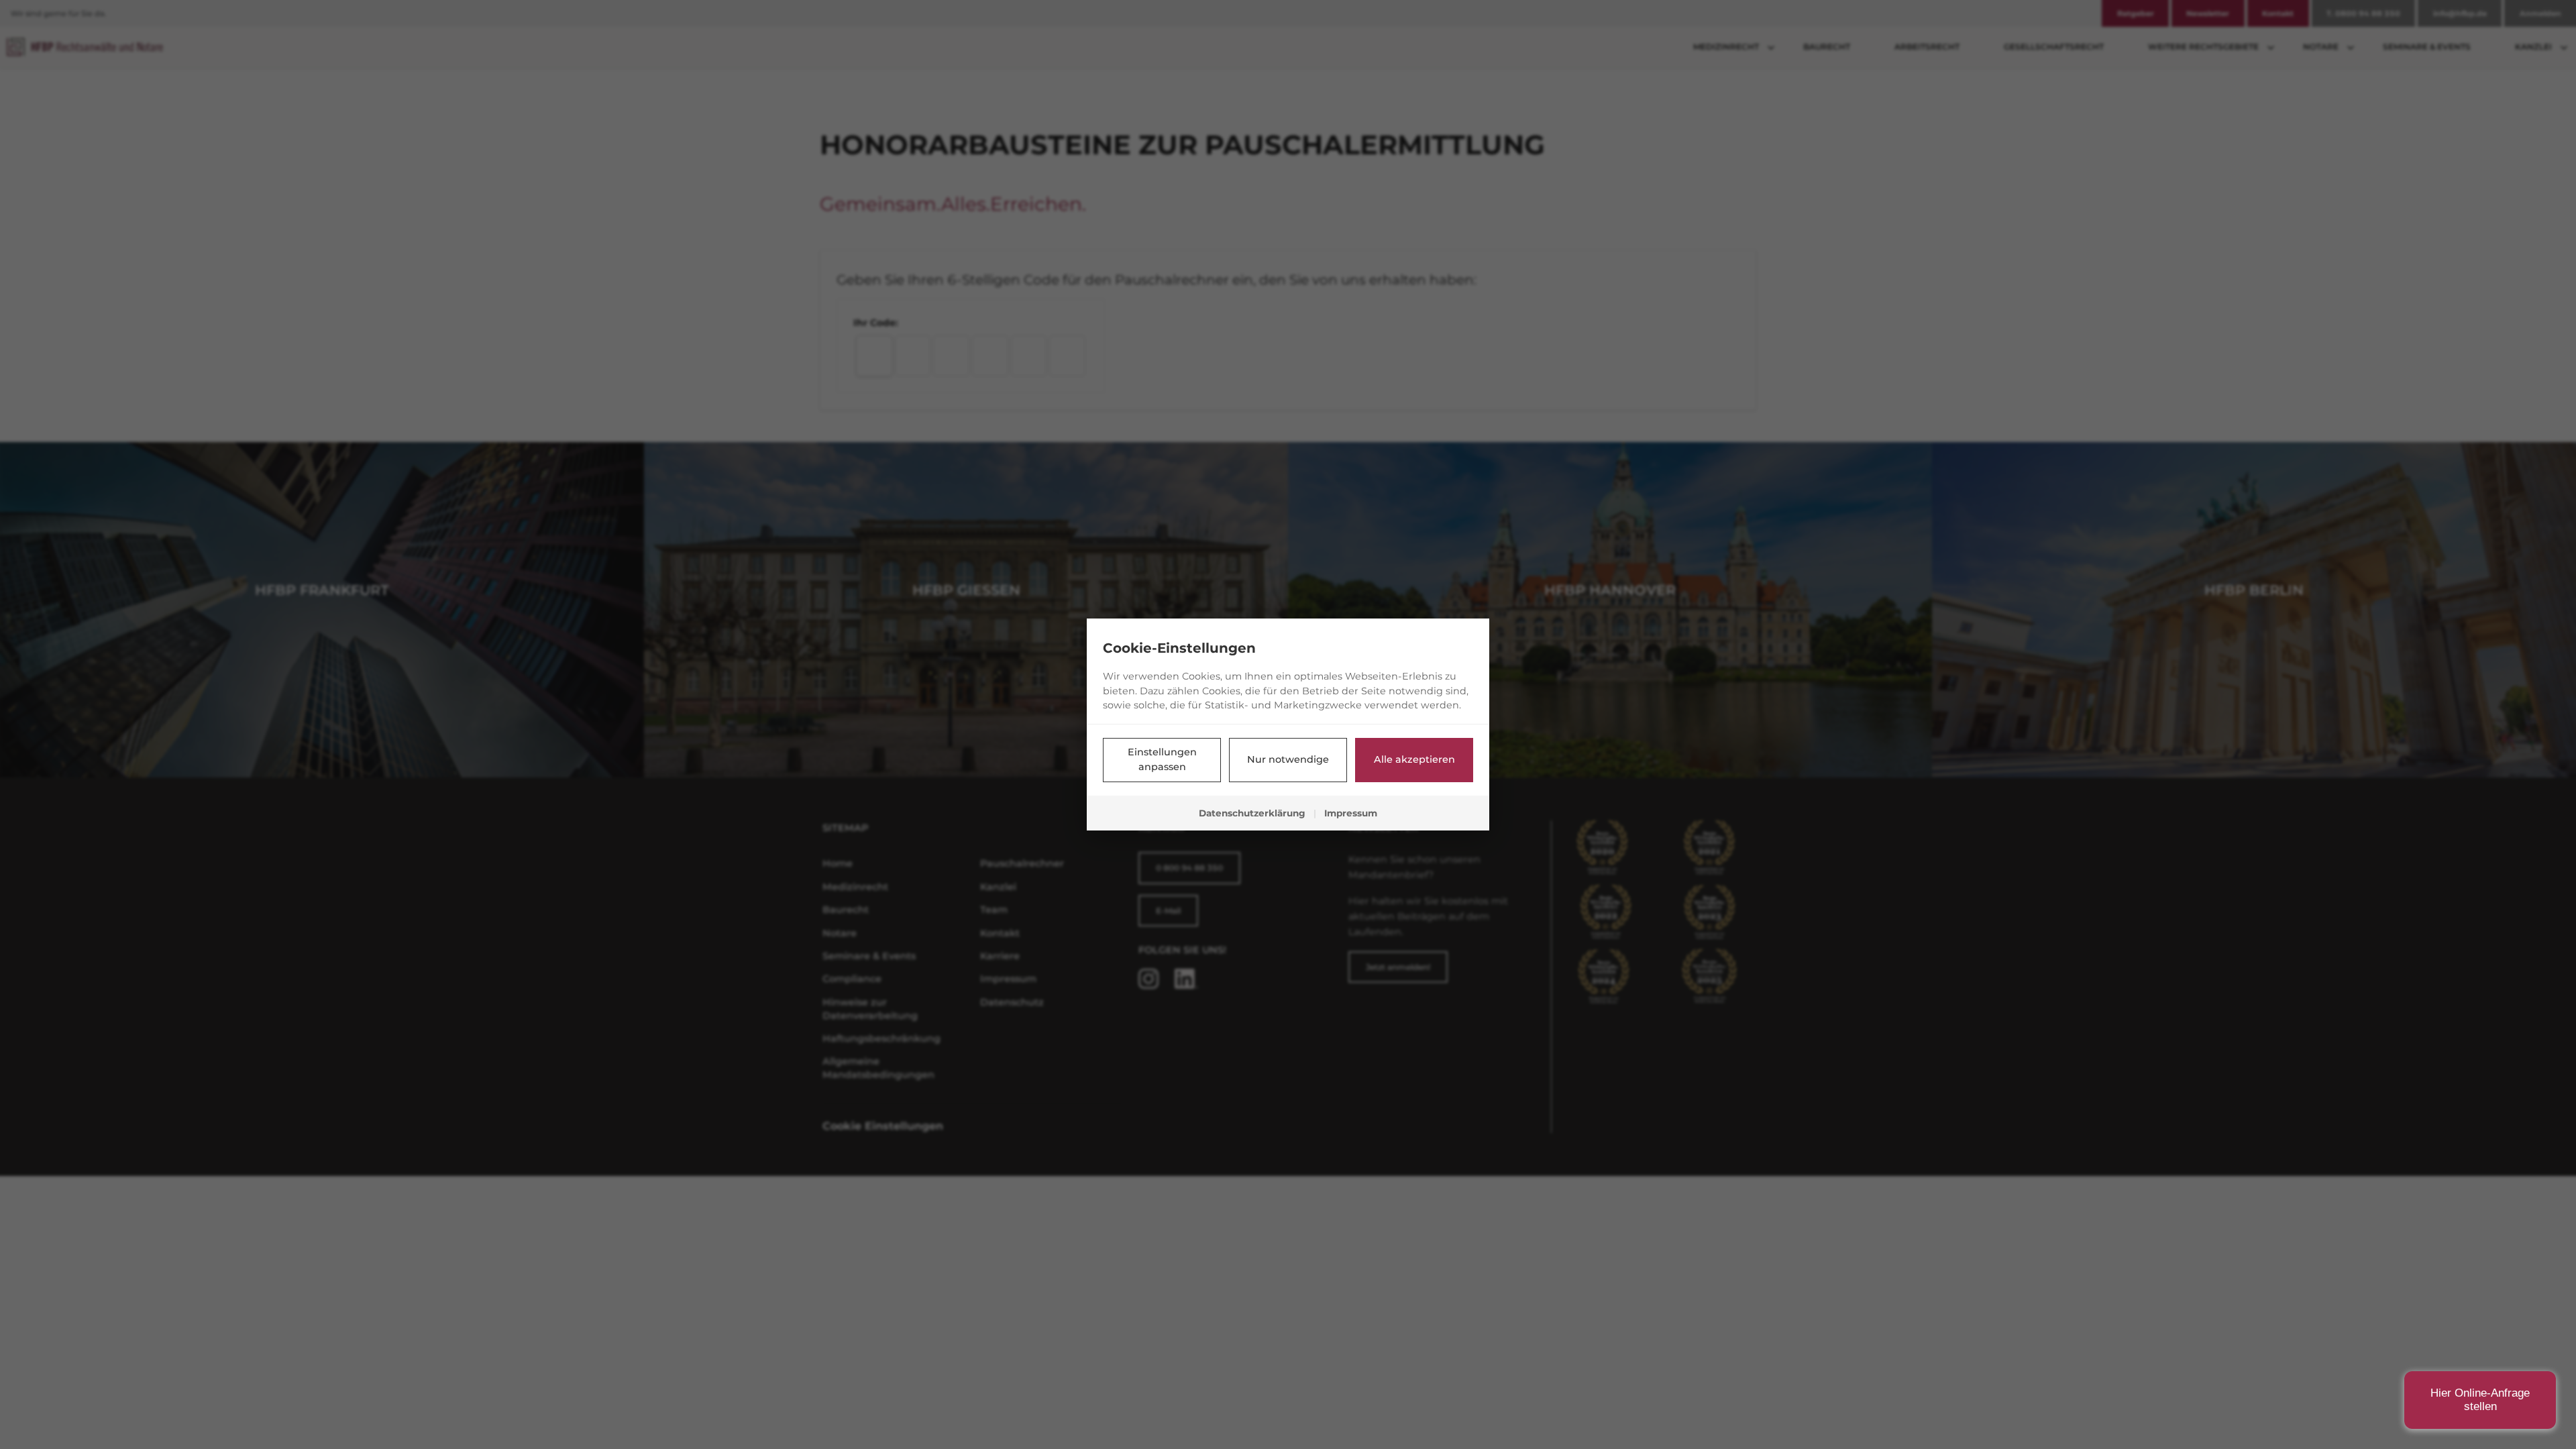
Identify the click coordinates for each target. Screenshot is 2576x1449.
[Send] (2526, 1398)
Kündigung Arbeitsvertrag (2397, 1237)
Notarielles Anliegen (2397, 1170)
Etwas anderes (2397, 1304)
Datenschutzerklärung (1252, 813)
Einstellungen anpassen (1162, 759)
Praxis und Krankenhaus (2397, 1204)
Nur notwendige (1288, 759)
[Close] (2539, 1002)
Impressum (1351, 813)
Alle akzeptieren (1414, 759)
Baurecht (2397, 1271)
